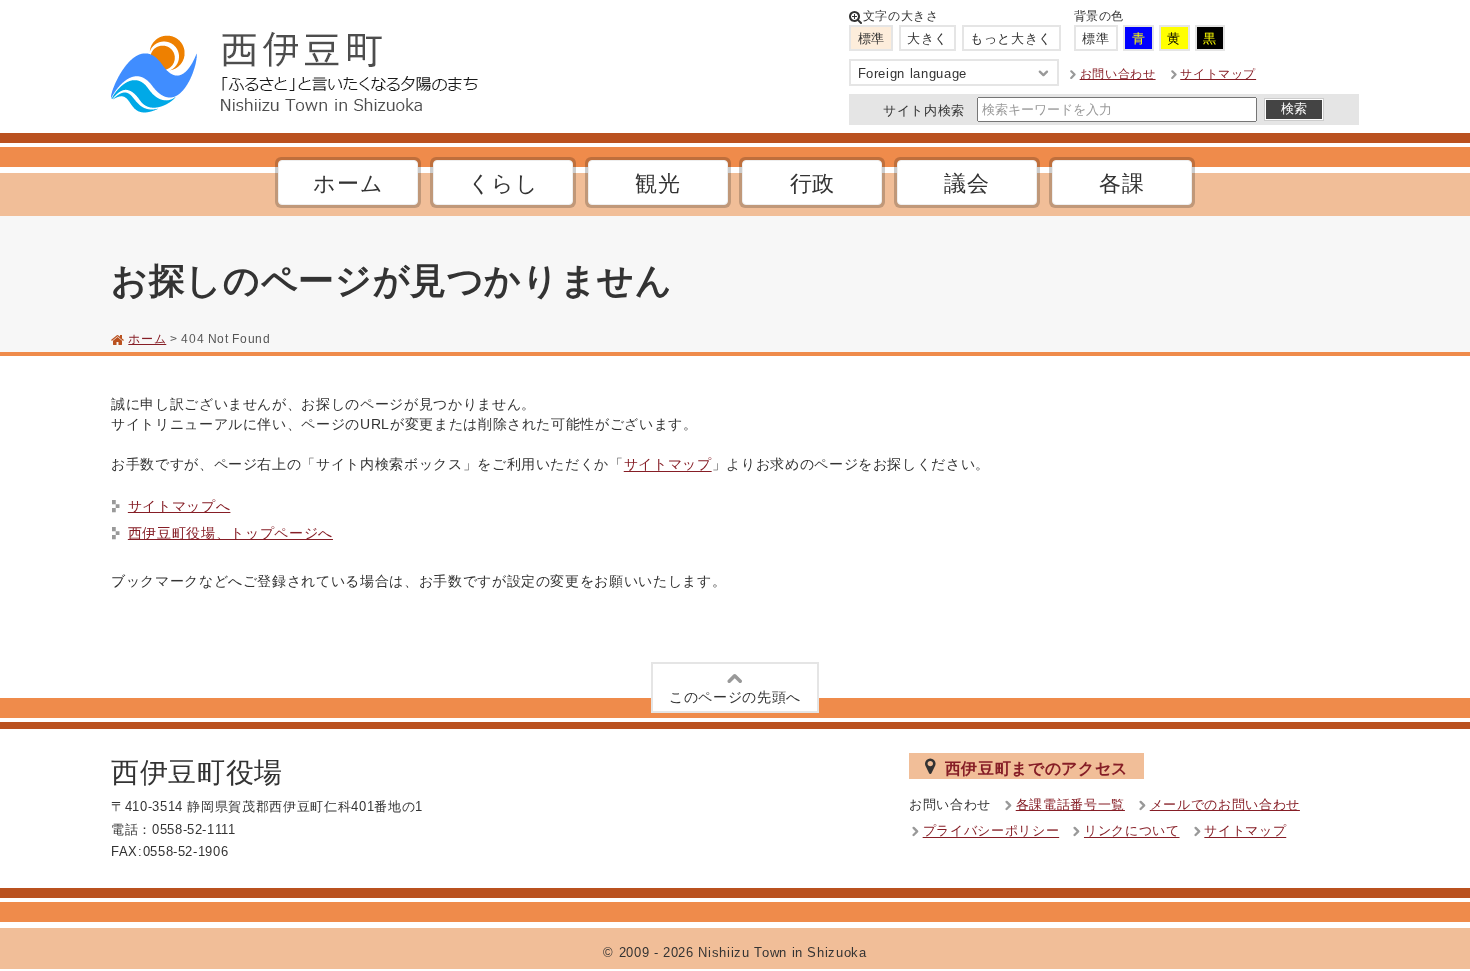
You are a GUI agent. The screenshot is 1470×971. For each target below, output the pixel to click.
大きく (927, 38)
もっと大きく (1011, 38)
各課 (1121, 183)
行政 (812, 183)
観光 (657, 183)
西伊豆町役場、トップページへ (230, 533)
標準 (871, 38)
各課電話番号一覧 (1070, 804)
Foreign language (912, 73)
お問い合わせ (1118, 74)
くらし (503, 183)
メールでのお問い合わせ (1225, 804)
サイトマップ (1218, 74)
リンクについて (1132, 831)
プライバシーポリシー (991, 831)
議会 (966, 183)
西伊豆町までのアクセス (1036, 768)
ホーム (348, 183)
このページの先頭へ (735, 697)
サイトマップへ (179, 506)
